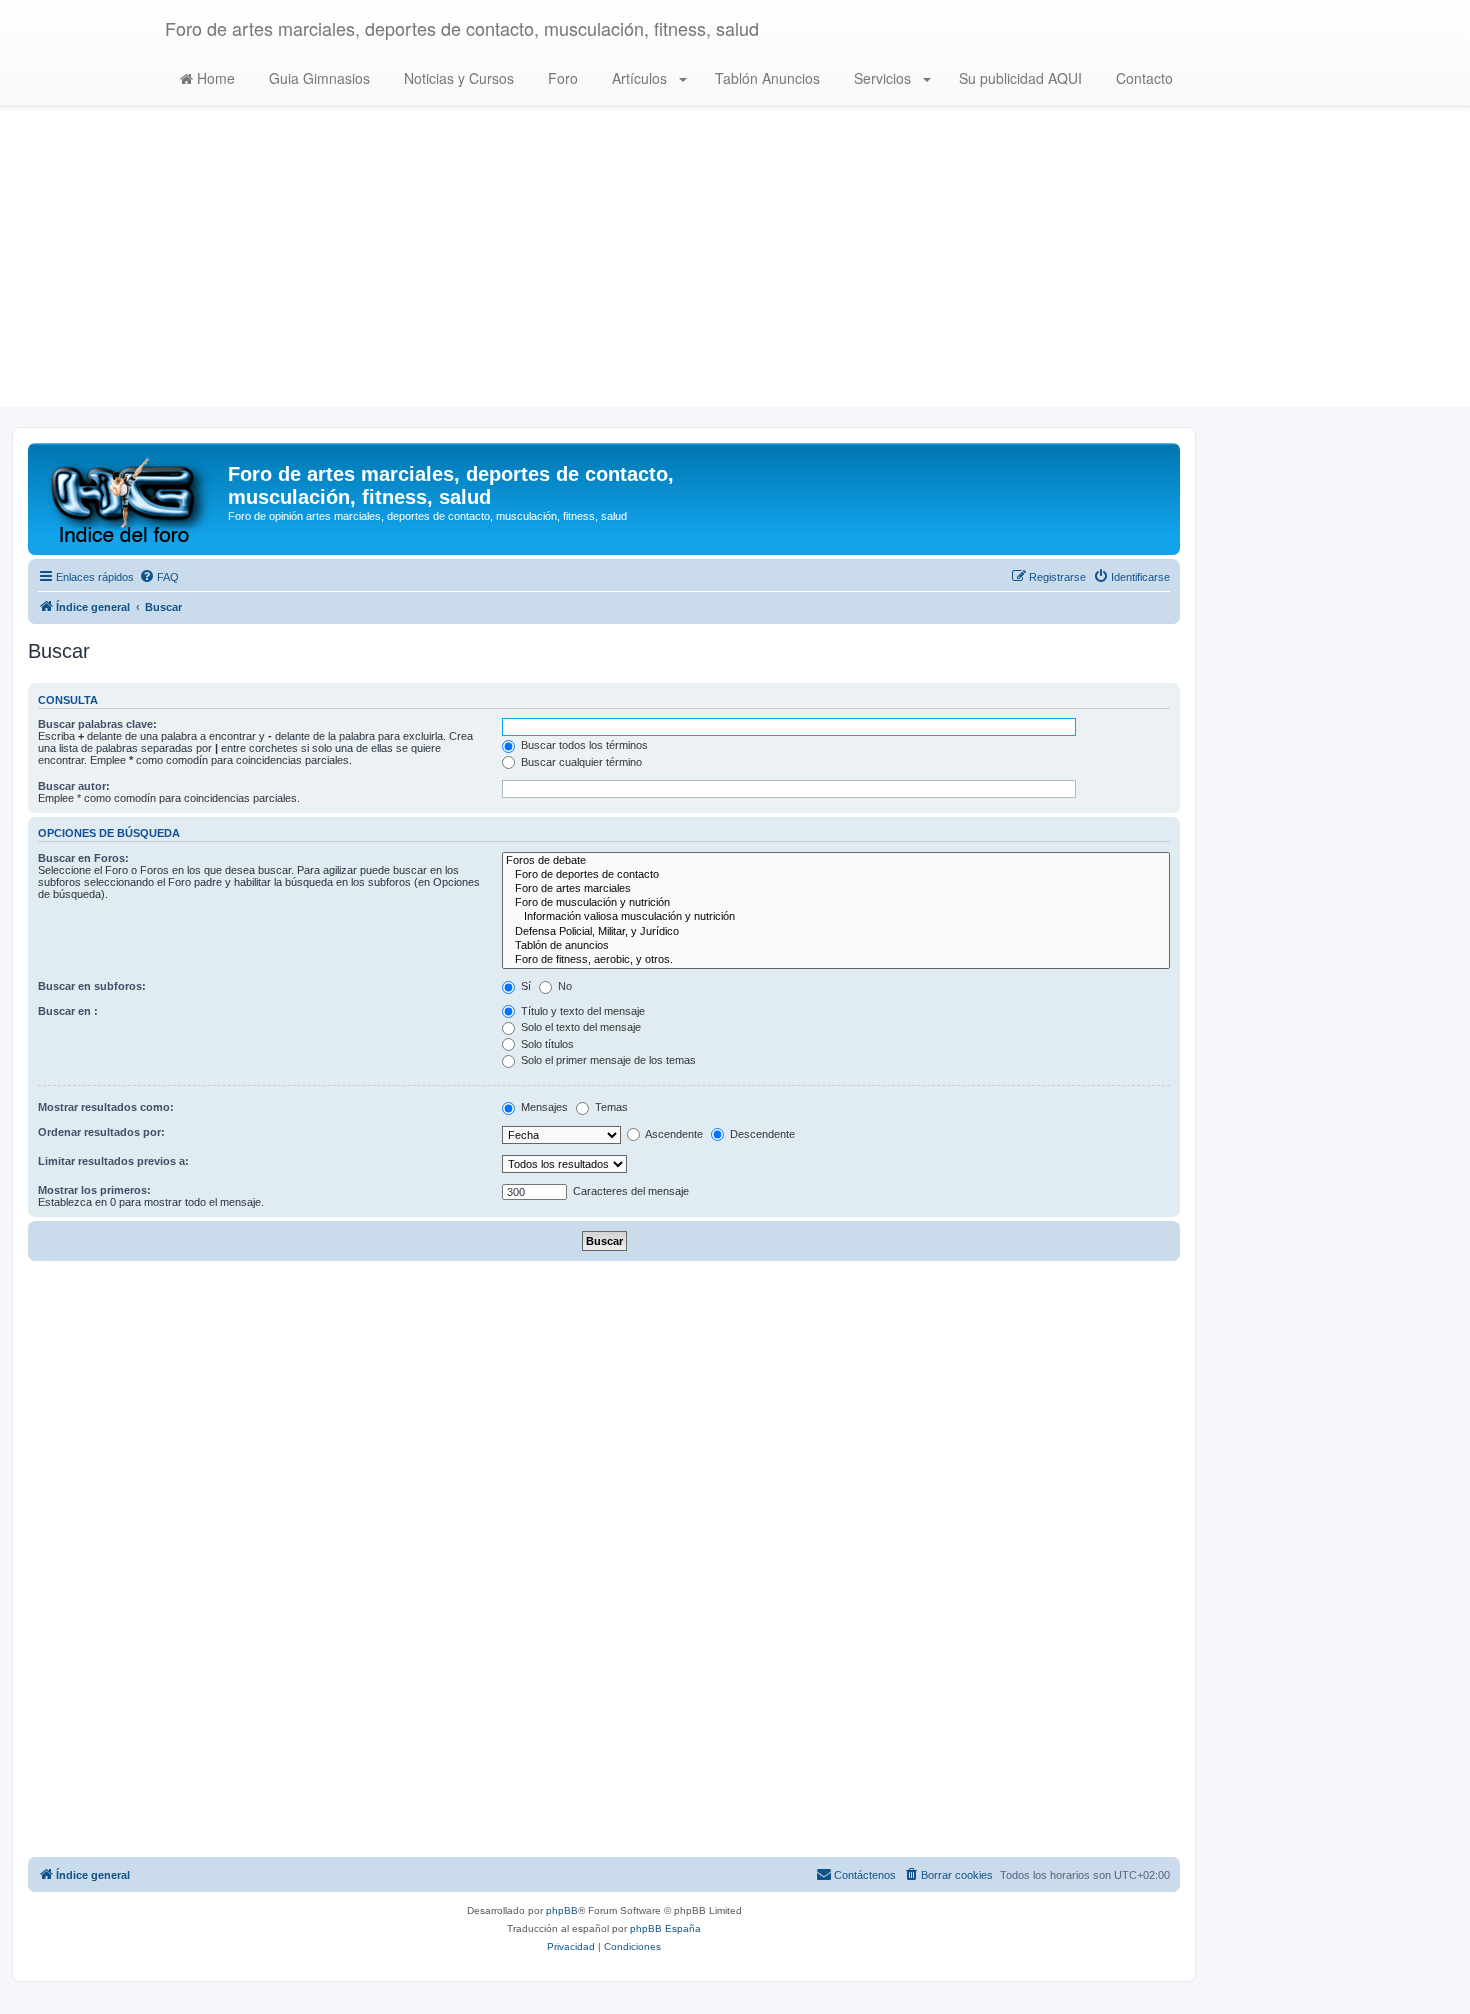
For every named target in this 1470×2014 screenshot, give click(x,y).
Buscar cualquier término (580, 762)
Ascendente (673, 1134)
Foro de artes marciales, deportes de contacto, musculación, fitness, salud (462, 28)
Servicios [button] (882, 78)
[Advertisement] (735, 267)
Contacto (1142, 78)
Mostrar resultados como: (106, 1107)
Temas (610, 1107)
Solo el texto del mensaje (579, 1027)
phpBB (562, 1910)
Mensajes (543, 1107)
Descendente (761, 1134)
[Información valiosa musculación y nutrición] (836, 917)
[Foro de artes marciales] (836, 889)
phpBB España (665, 1928)
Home (214, 78)
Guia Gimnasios (317, 78)
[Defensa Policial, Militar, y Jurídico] (836, 932)
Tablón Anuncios (765, 78)
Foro (561, 78)
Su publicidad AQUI (1018, 78)
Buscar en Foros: (83, 858)
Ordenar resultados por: (101, 1132)
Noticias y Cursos (457, 78)
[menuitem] (159, 577)
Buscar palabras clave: (97, 724)
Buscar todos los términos (583, 745)
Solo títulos (546, 1044)
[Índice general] (130, 499)
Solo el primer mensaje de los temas (607, 1060)
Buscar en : (68, 1011)
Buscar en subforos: (92, 986)
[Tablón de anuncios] (836, 946)
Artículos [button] (639, 78)
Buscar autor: (74, 786)
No (563, 986)
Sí (524, 986)
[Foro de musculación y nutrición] (836, 903)
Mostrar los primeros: (94, 1190)
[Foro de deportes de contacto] (836, 875)
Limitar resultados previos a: (113, 1161)
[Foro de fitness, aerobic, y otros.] (836, 960)
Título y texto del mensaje (581, 1011)
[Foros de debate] (836, 861)
